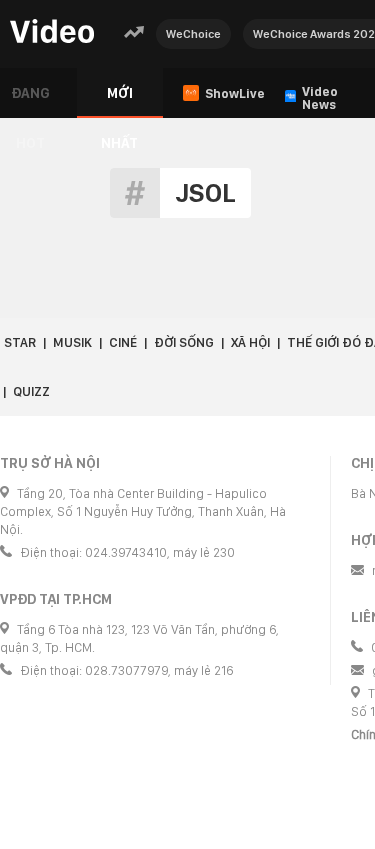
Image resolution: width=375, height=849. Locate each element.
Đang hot (30, 101)
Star (20, 342)
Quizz (31, 391)
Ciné (123, 342)
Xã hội (250, 342)
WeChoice (193, 34)
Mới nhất (119, 101)
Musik (72, 342)
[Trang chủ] (52, 32)
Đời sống (184, 342)
